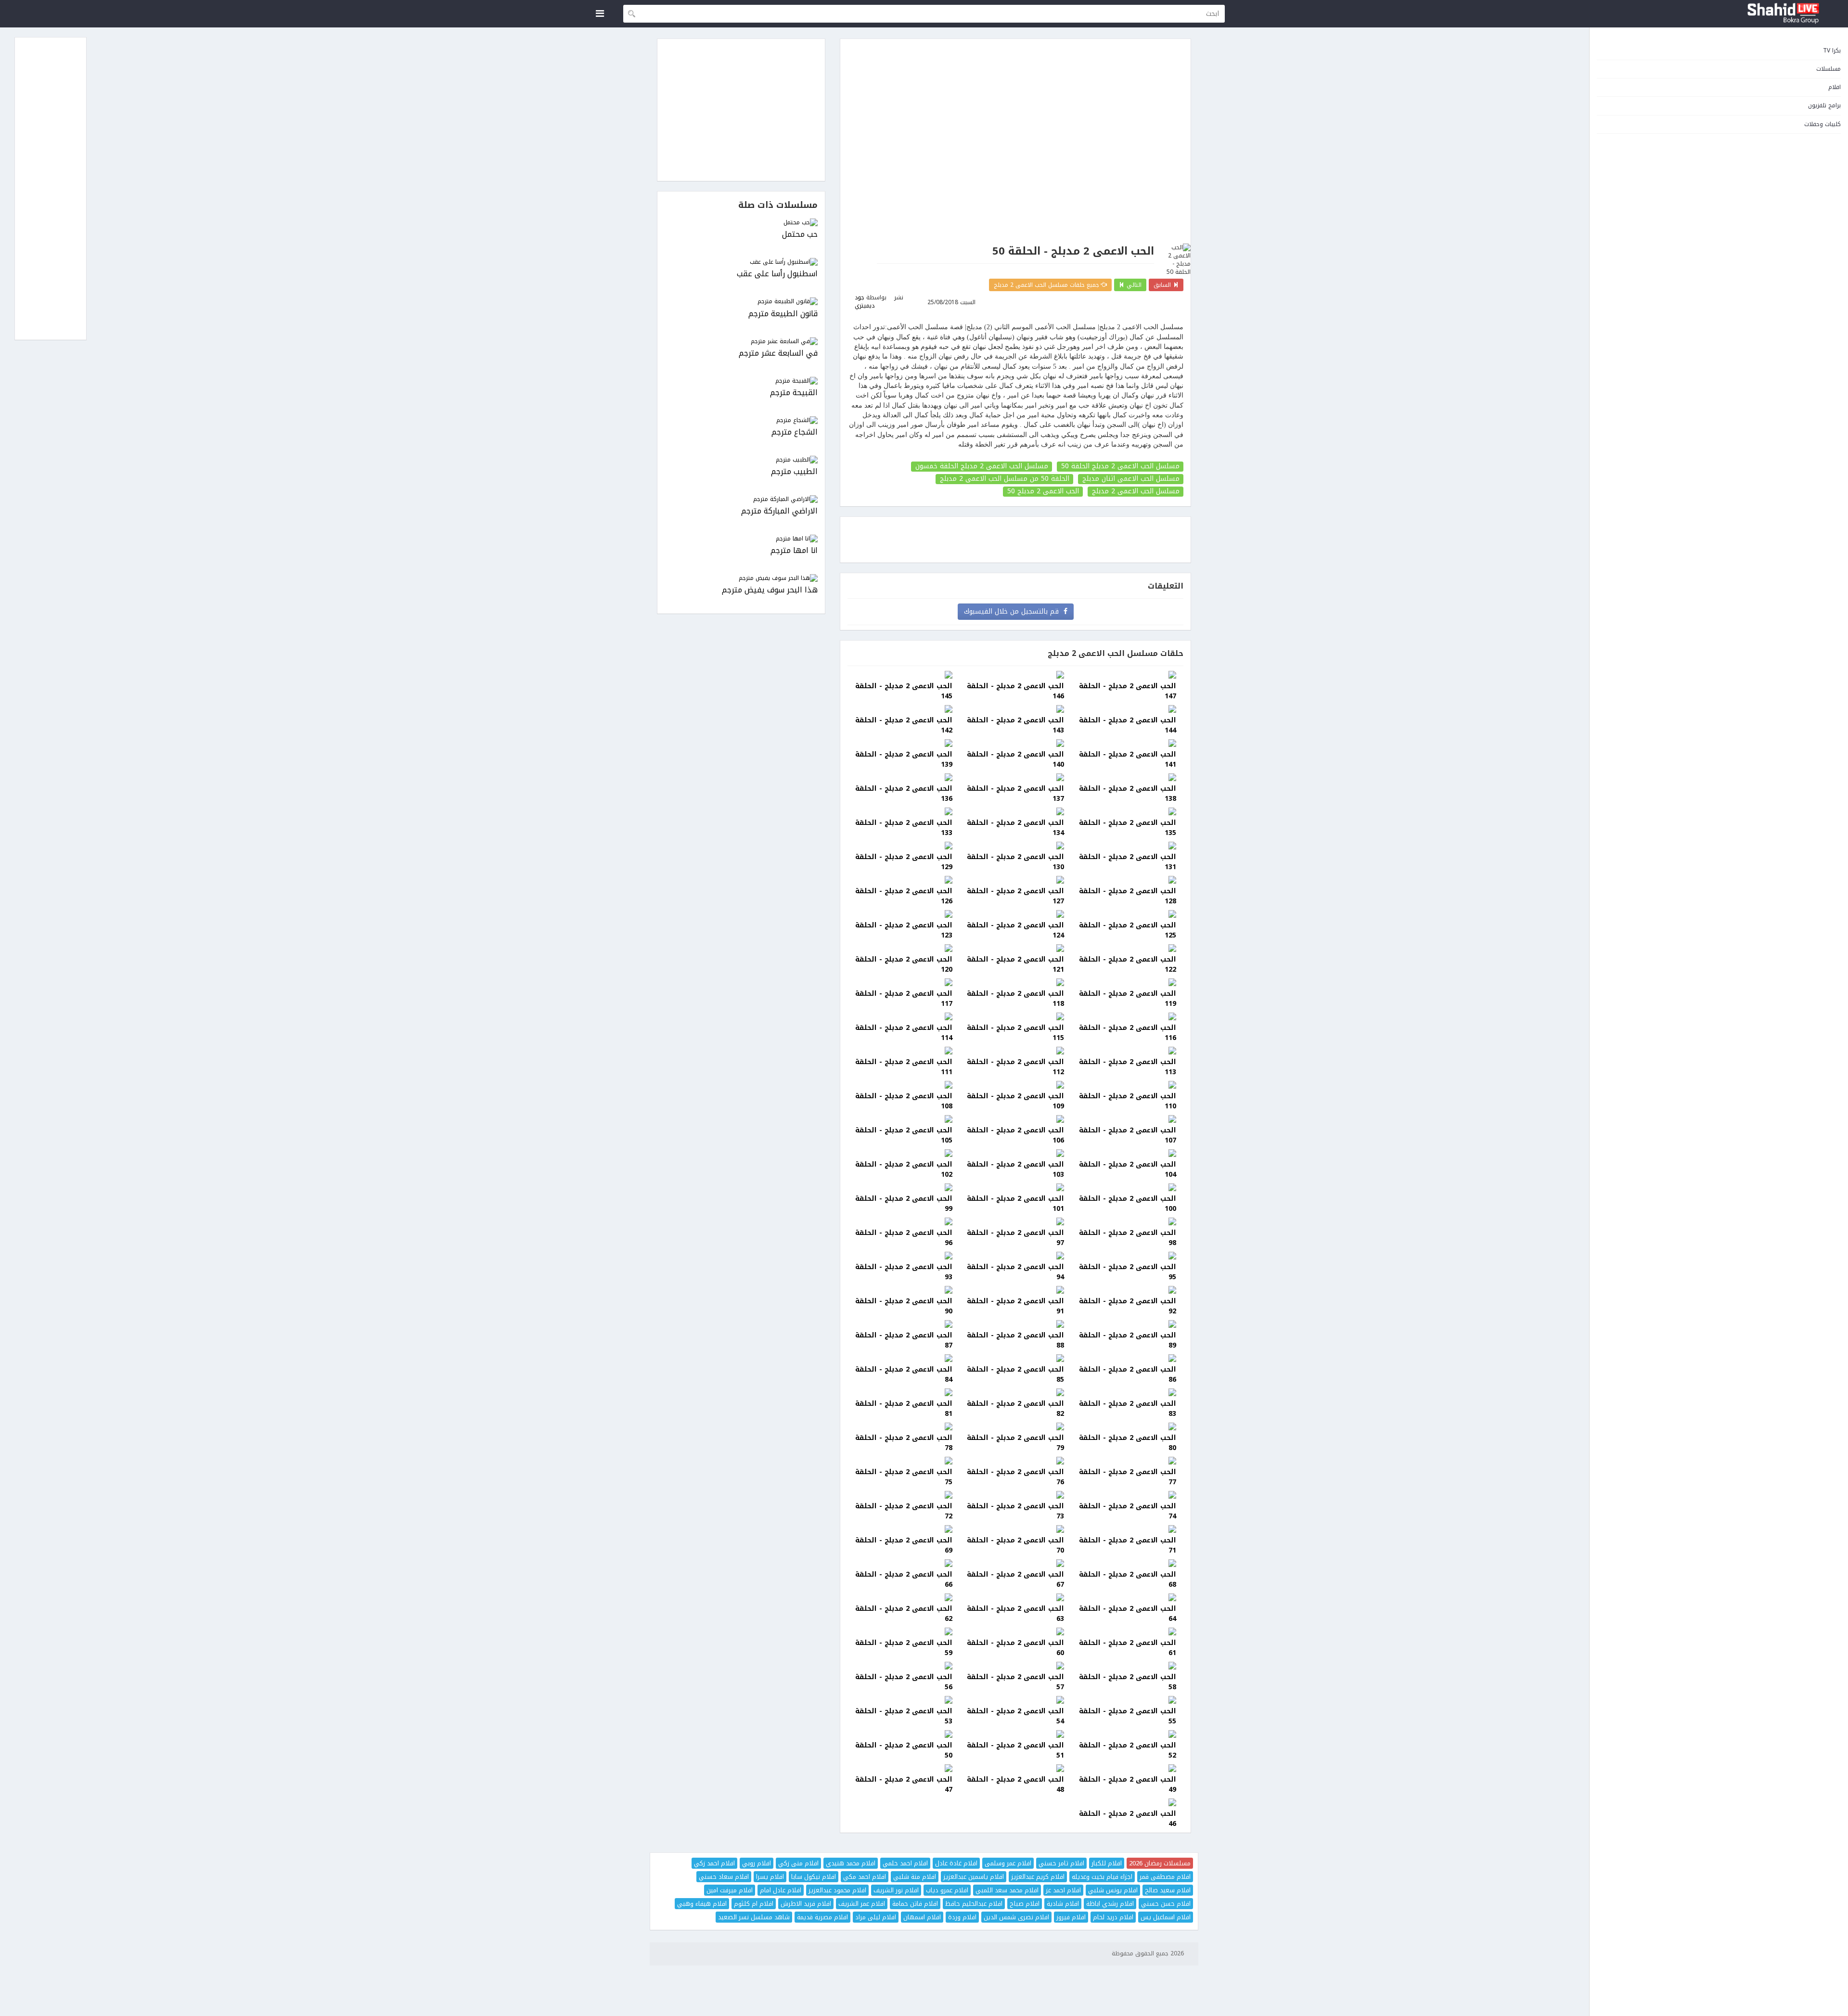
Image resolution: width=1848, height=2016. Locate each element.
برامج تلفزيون (1824, 105)
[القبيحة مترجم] (741, 381)
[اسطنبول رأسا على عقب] (741, 262)
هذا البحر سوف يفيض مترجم (770, 590)
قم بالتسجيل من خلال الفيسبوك (1014, 611)
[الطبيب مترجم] (741, 460)
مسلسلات (1829, 69)
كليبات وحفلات (1822, 124)
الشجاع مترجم (795, 432)
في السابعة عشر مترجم (778, 353)
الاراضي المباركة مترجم (779, 511)
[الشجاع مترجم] (741, 420)
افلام (1835, 87)
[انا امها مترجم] (741, 539)
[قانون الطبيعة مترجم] (741, 302)
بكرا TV (1832, 51)
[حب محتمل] (741, 223)
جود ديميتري (865, 302)
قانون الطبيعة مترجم (783, 314)
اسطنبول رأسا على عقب (777, 274)
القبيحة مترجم (794, 393)
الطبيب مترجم (794, 472)
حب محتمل (800, 235)
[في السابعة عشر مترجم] (741, 341)
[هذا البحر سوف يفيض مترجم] (741, 578)
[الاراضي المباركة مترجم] (741, 499)
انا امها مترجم (794, 551)
